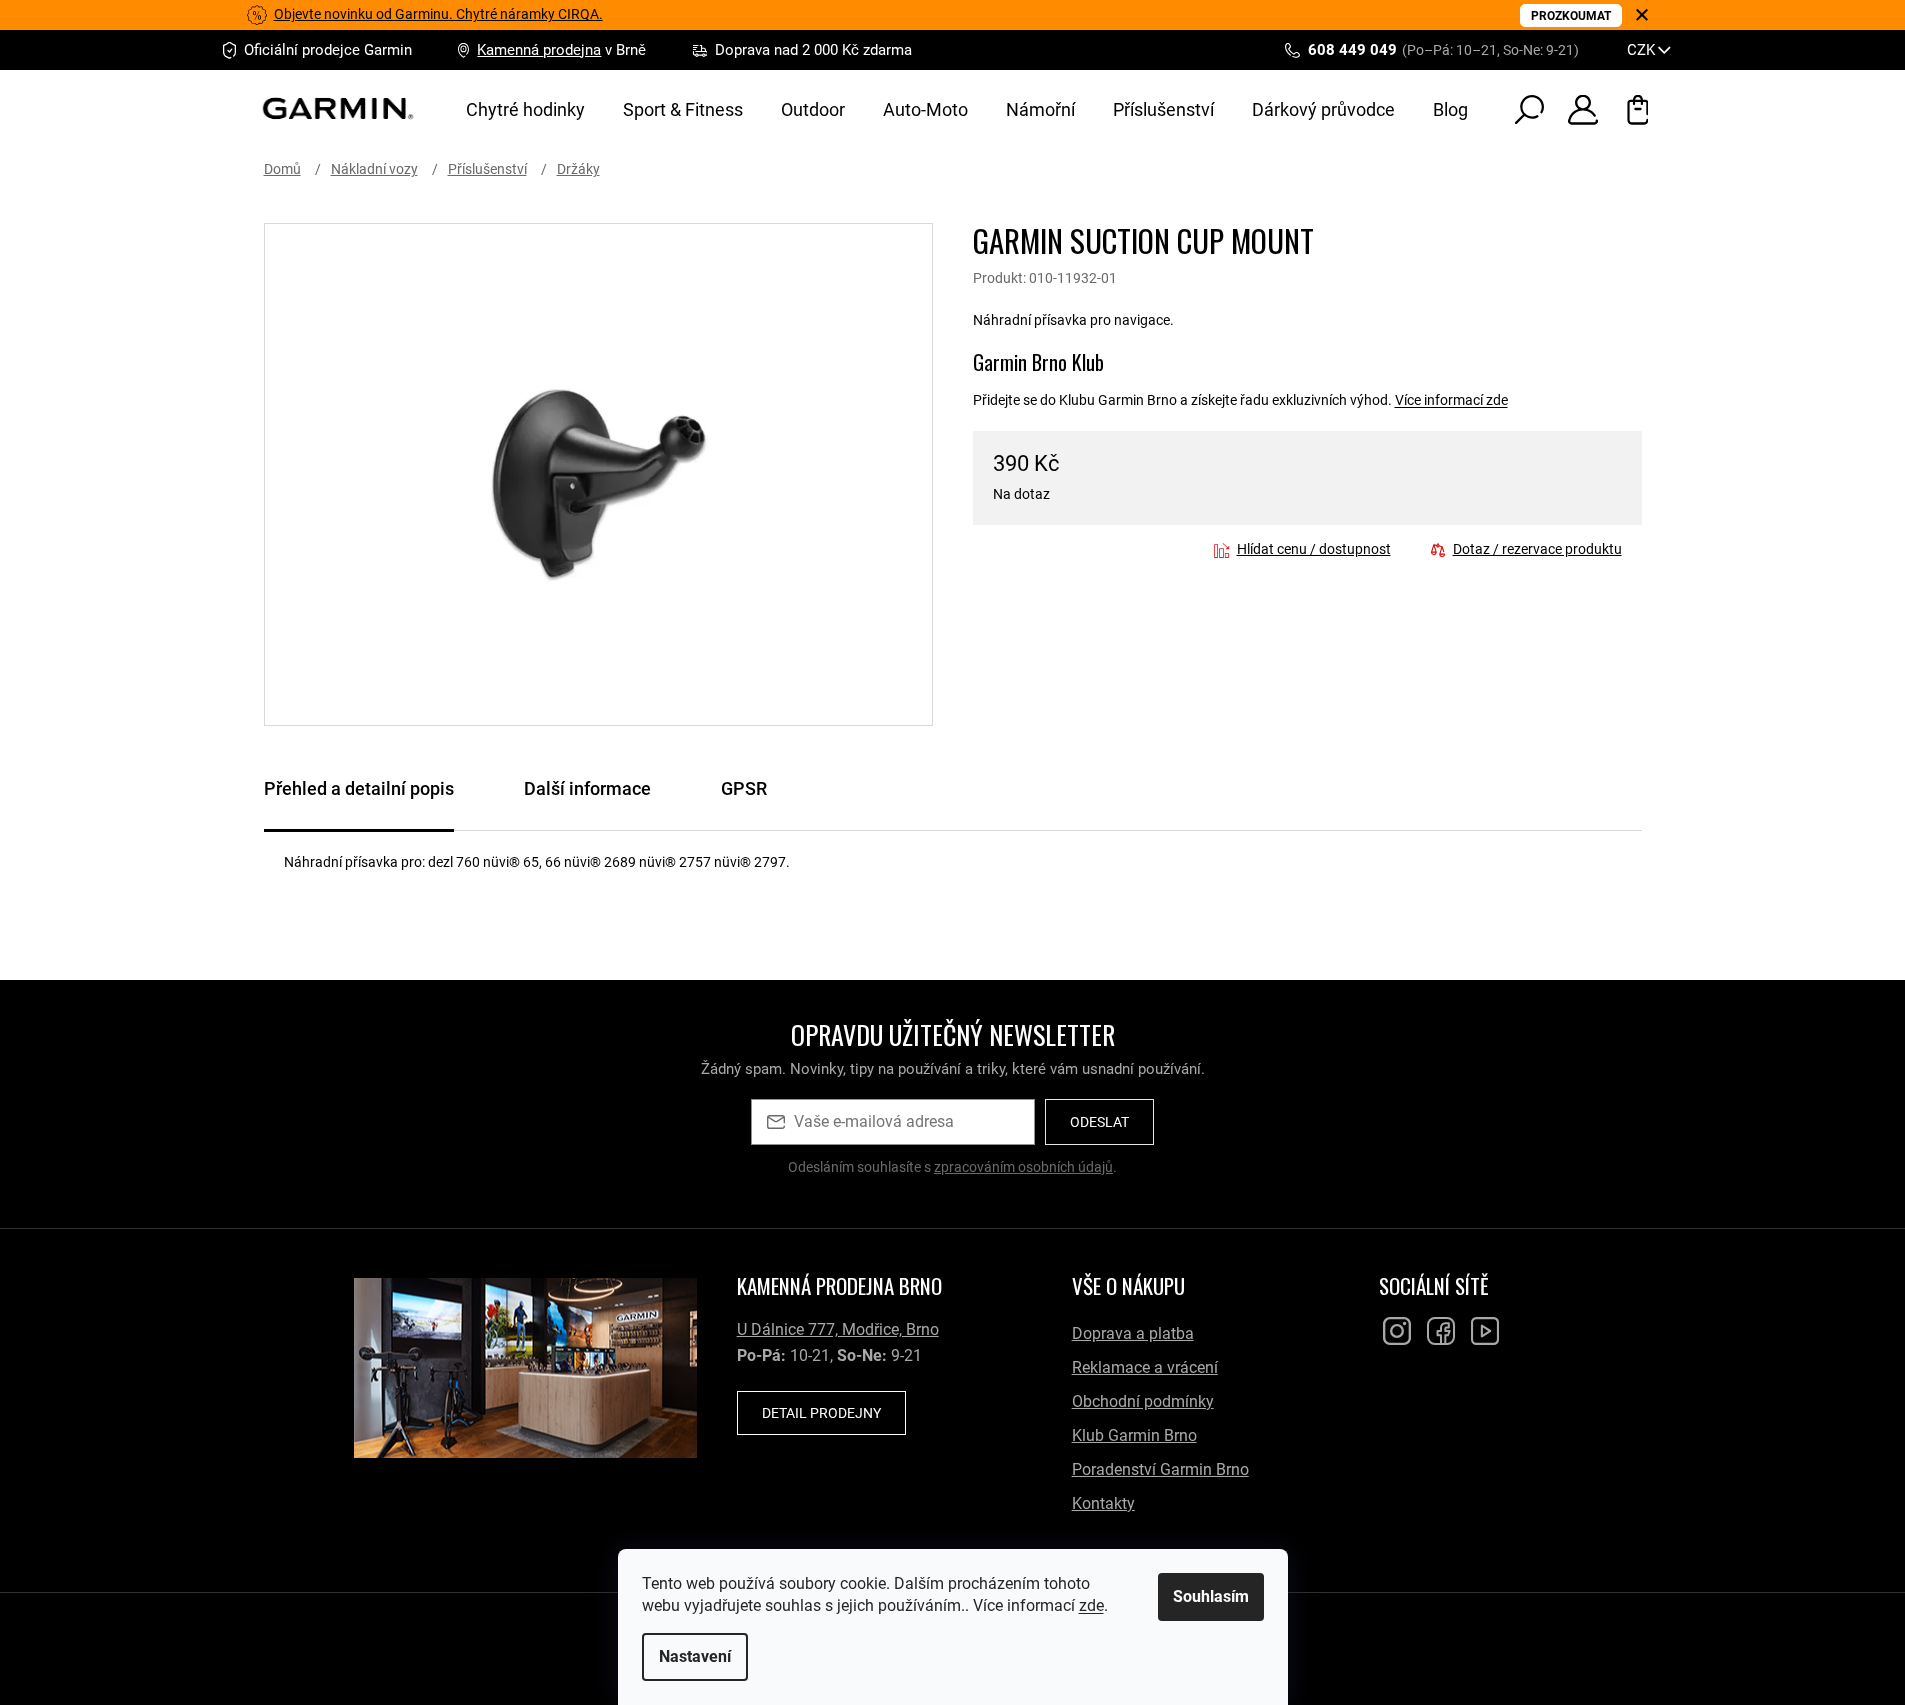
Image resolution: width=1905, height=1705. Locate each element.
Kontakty (1103, 1503)
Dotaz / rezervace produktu (1537, 549)
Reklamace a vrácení (1145, 1367)
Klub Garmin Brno (1134, 1435)
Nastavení (695, 1656)
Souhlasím (1211, 1596)
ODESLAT (1099, 1122)
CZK (1643, 50)
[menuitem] (525, 110)
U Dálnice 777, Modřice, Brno (838, 1329)
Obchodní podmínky (1143, 1401)
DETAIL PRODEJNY (821, 1413)
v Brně (561, 50)
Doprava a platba (1133, 1333)
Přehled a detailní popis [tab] (359, 788)
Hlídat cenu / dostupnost (1314, 549)
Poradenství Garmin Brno (1160, 1469)
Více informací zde (1451, 400)
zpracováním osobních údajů (1023, 1167)
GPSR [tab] (744, 788)
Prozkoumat (1571, 16)
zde (1091, 1605)
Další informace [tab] (587, 788)
